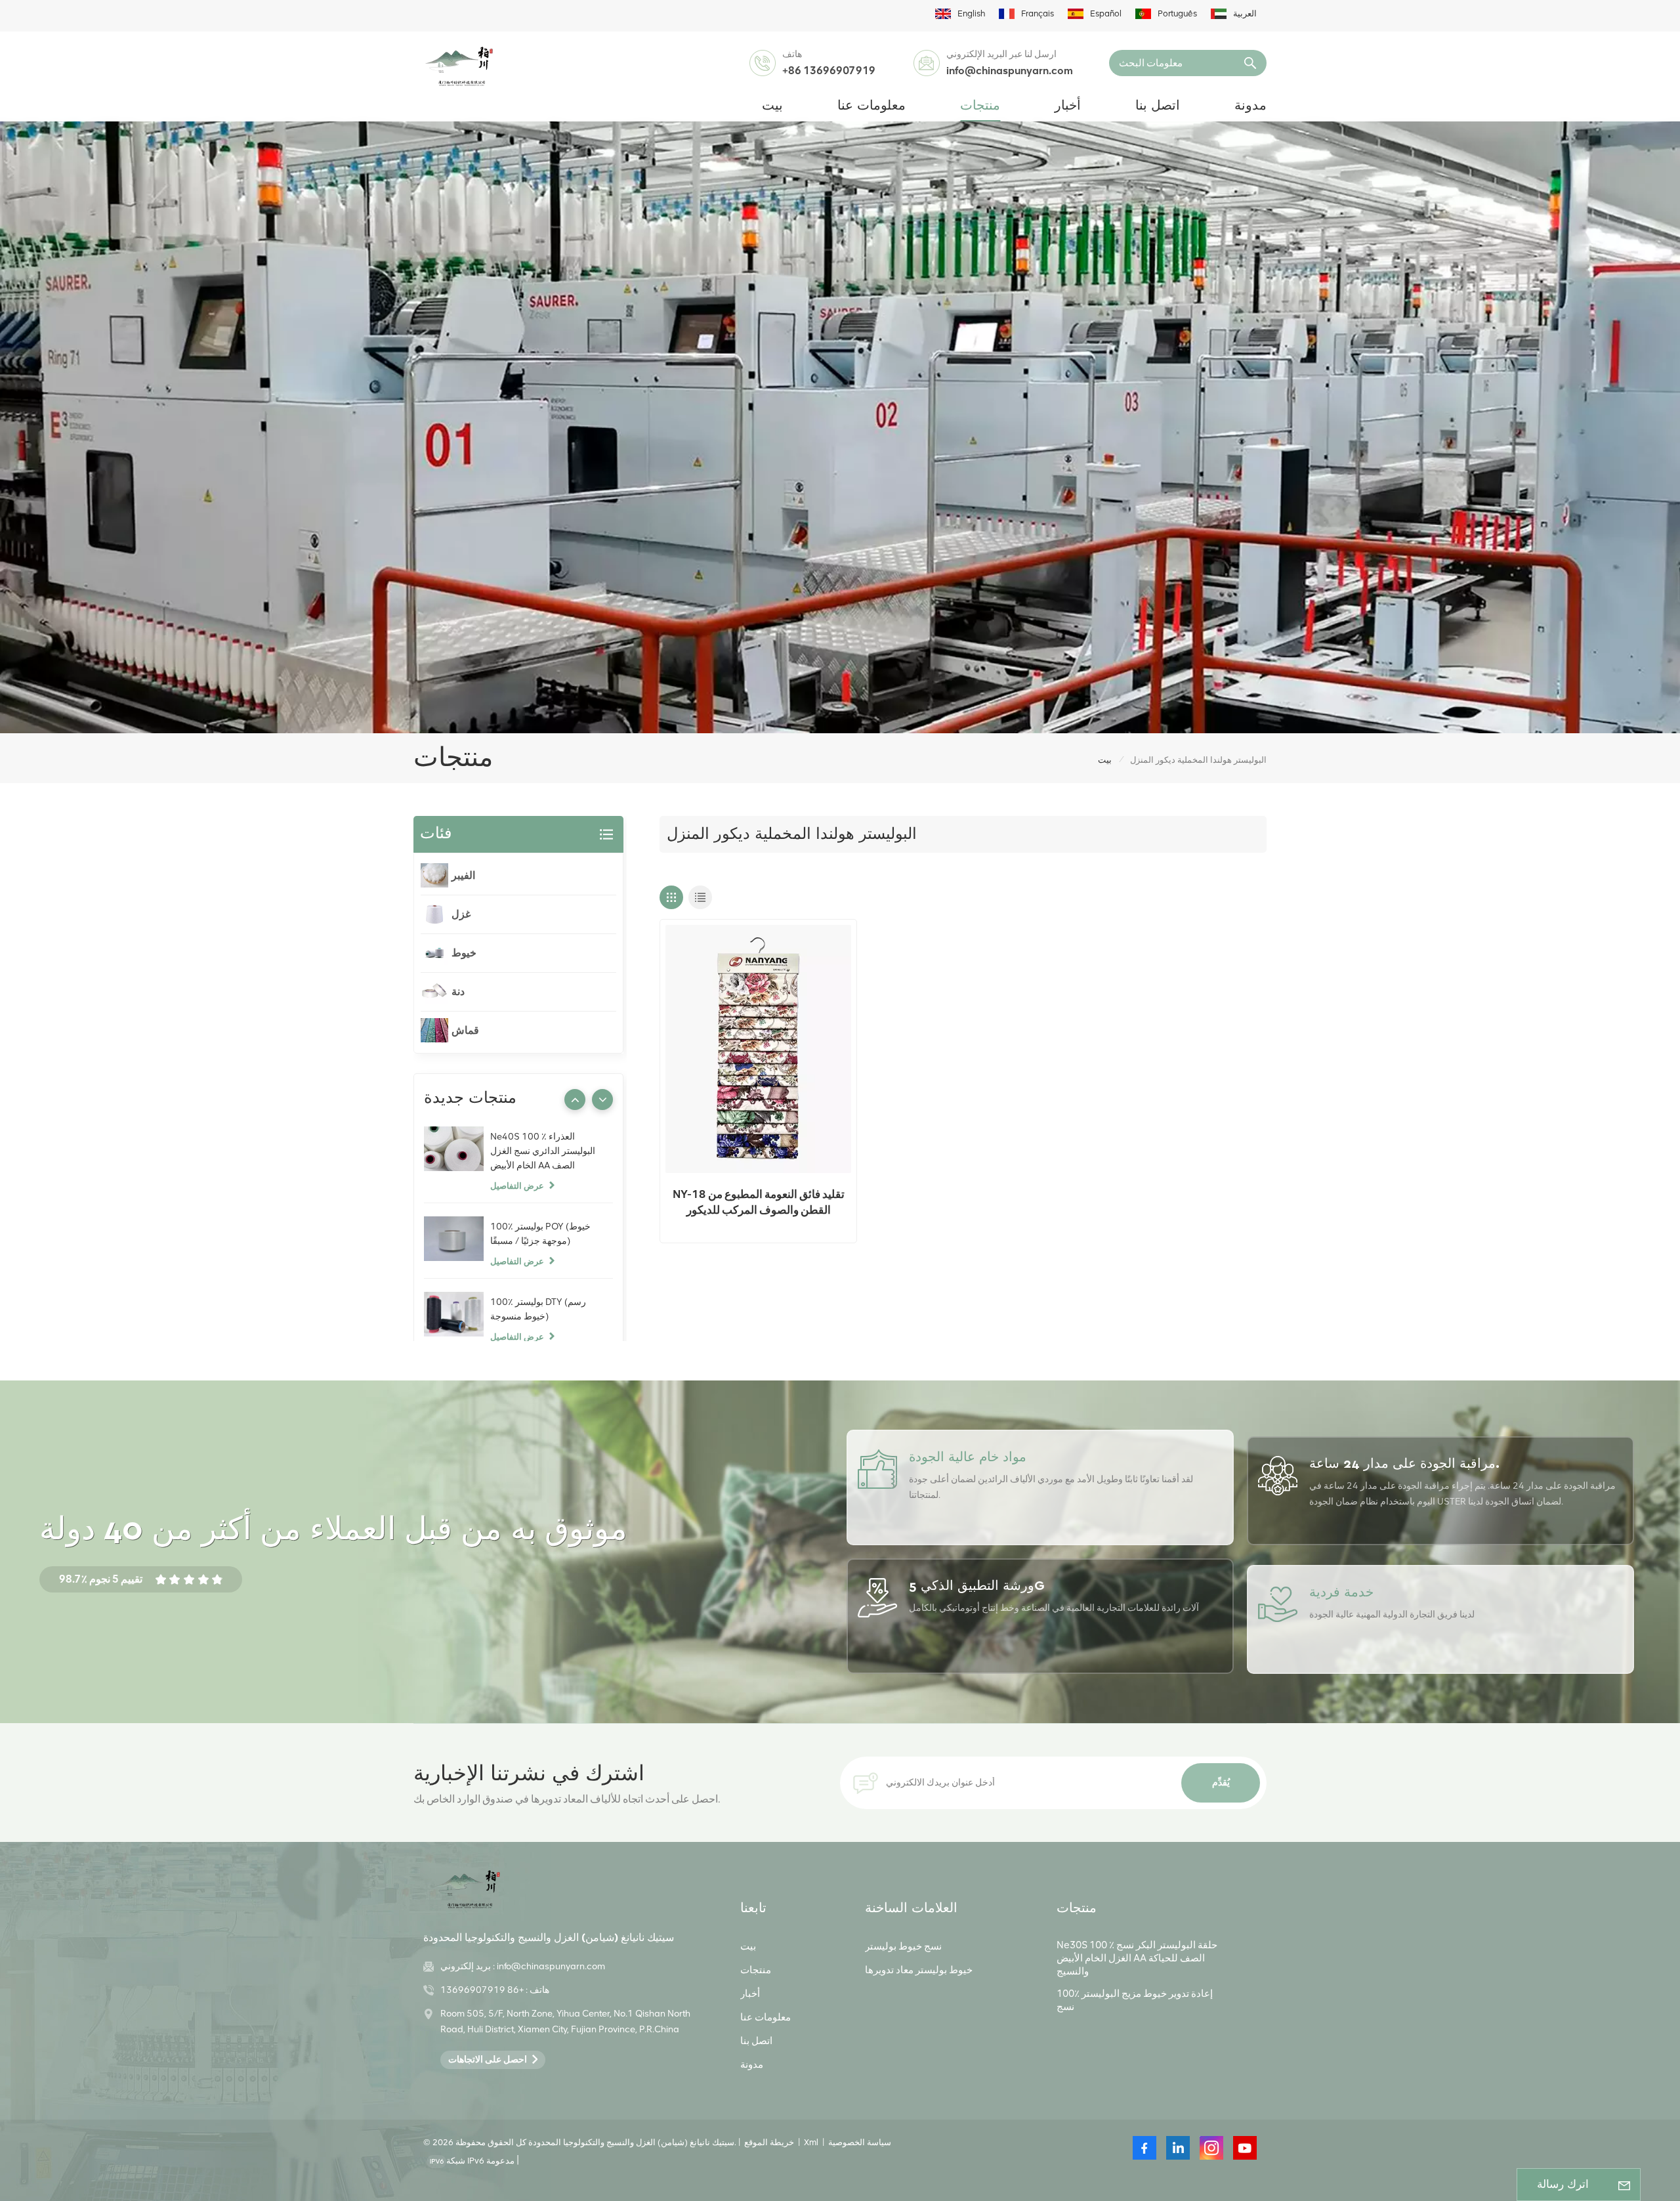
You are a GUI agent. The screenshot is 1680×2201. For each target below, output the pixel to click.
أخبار (1068, 106)
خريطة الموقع (769, 2142)
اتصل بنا (1158, 106)
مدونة (1250, 106)
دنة (458, 992)
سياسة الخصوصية (860, 2142)
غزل (461, 914)
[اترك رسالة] (1624, 2185)
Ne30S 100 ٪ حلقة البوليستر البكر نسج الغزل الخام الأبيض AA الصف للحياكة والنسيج (1137, 1958)
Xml (811, 2142)
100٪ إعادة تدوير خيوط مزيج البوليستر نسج (1135, 2000)
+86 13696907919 (829, 71)
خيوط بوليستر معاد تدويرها (919, 1970)
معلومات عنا (871, 106)
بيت (772, 106)
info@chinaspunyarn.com (1010, 71)
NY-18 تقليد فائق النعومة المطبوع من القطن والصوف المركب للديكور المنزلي (759, 1203)
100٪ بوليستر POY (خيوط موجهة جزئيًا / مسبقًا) (540, 1234)
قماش (465, 1030)
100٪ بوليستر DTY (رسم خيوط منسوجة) (538, 1309)
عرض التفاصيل (517, 1186)
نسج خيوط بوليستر (903, 1946)
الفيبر (463, 875)
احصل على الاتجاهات (488, 2060)
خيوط (464, 953)
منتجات (980, 106)
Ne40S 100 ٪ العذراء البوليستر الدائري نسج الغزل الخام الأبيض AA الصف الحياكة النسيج (543, 1152)
